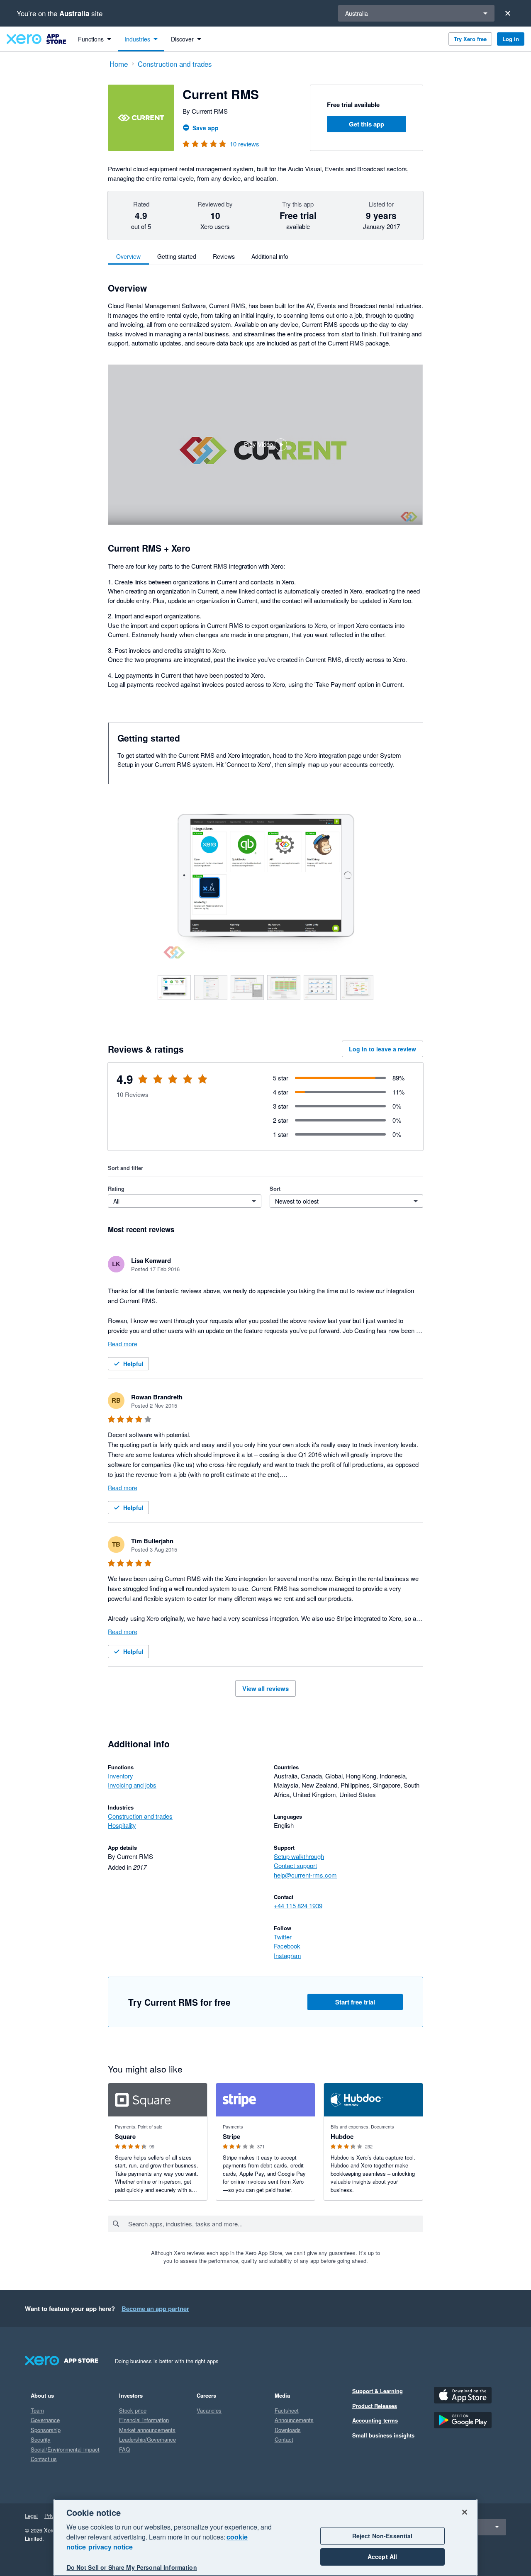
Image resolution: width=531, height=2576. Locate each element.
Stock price (133, 2410)
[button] (265, 445)
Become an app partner (155, 2308)
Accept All (382, 2557)
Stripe (231, 2136)
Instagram (287, 1955)
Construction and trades (140, 1816)
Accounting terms (375, 2420)
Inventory (121, 1776)
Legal (31, 2516)
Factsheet (287, 2410)
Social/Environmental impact (65, 2449)
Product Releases (375, 2406)
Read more (123, 1344)
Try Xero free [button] (470, 39)
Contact (284, 2439)
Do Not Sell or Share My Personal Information (132, 2567)
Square (125, 2136)
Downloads (288, 2430)
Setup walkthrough (299, 1856)
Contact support (295, 1865)
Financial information (144, 2420)
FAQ (124, 2449)
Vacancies (209, 2410)
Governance (45, 2420)
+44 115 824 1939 (298, 1906)
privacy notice (111, 2547)
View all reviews (265, 1688)
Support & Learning (378, 2391)
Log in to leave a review (382, 1049)
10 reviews (245, 144)
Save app (206, 128)
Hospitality (122, 1825)
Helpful (133, 1364)
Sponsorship (46, 2430)
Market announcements (147, 2430)
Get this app (367, 124)
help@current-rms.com (305, 1875)
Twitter (283, 1937)
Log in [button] (511, 39)
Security (41, 2439)
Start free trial (355, 2002)
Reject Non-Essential (382, 2536)
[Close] (508, 13)
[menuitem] (95, 39)
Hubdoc (342, 2136)
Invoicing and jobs (132, 1785)
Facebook (287, 1946)
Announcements (294, 2420)
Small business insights (383, 2435)
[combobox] (275, 2224)
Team (37, 2410)
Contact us (44, 2459)
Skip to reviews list (156, 1084)
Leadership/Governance (147, 2439)
